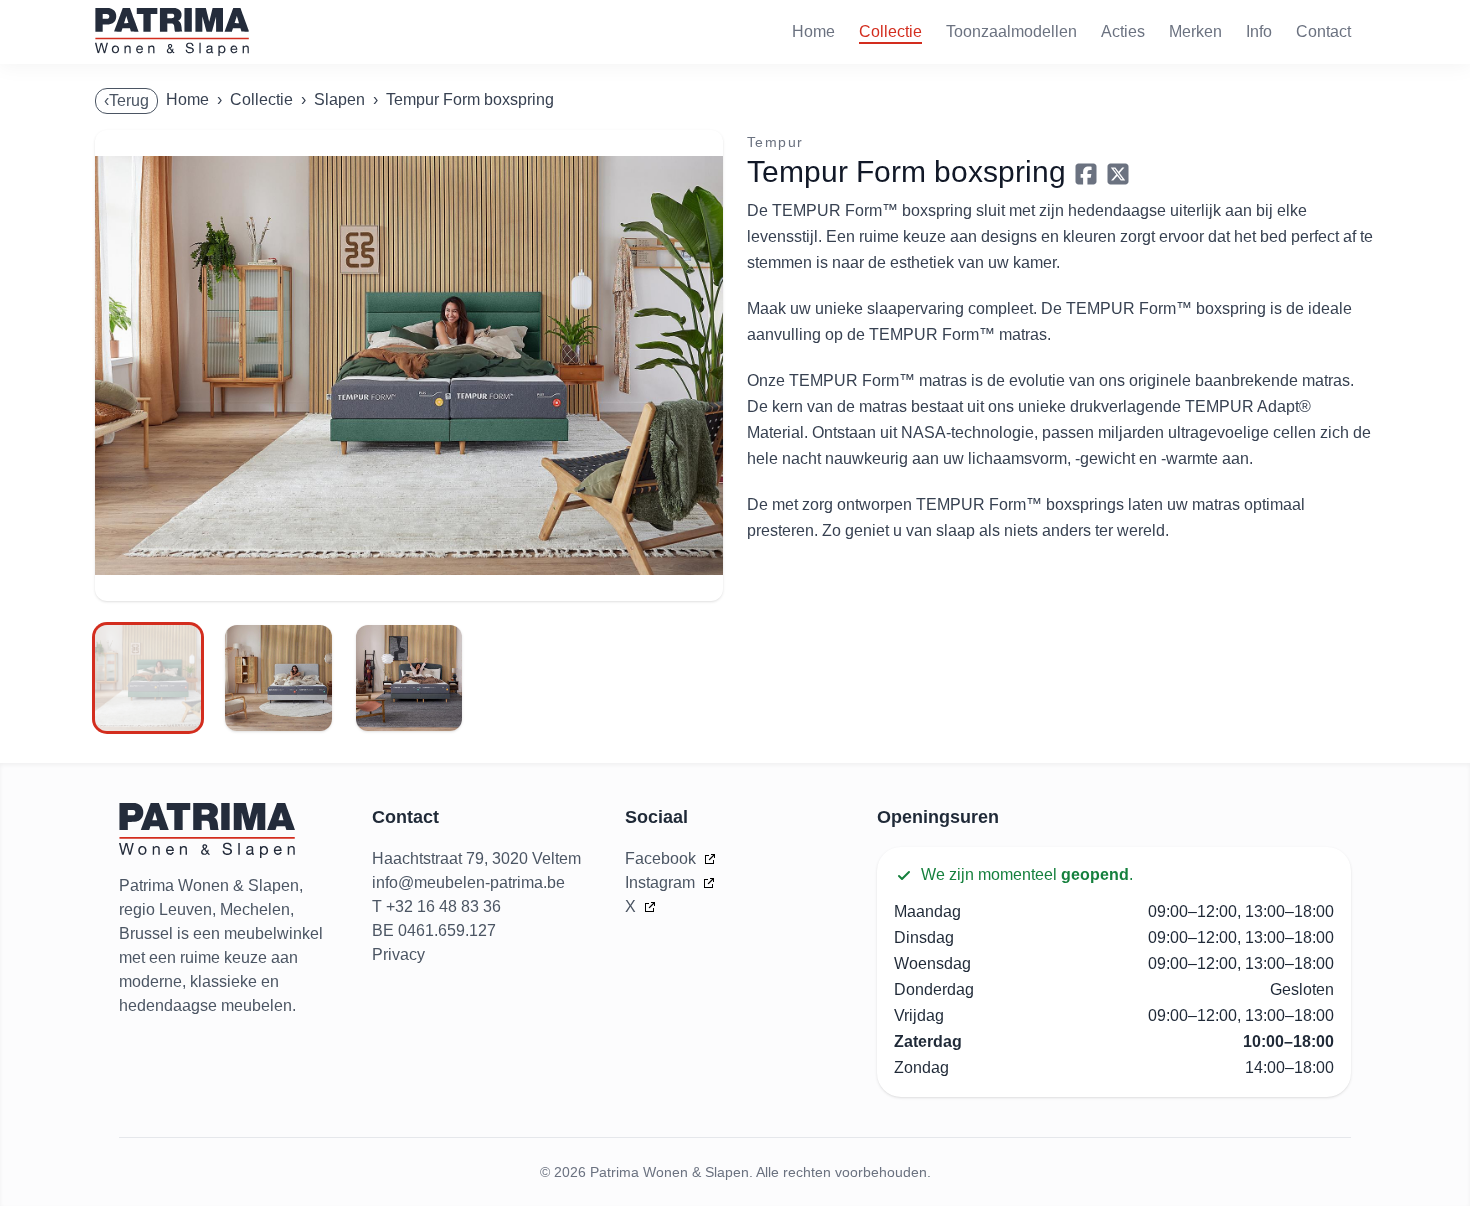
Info (1259, 31)
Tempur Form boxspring (470, 99)
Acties (1123, 31)
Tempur (775, 142)
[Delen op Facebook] (1086, 174)
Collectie (890, 31)
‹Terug (126, 100)
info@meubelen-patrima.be (468, 882)
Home (813, 31)
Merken (1195, 31)
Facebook (662, 858)
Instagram (662, 882)
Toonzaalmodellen (1011, 31)
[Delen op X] (1118, 174)
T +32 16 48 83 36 (436, 906)
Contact (1323, 31)
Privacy (398, 954)
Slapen (339, 99)
